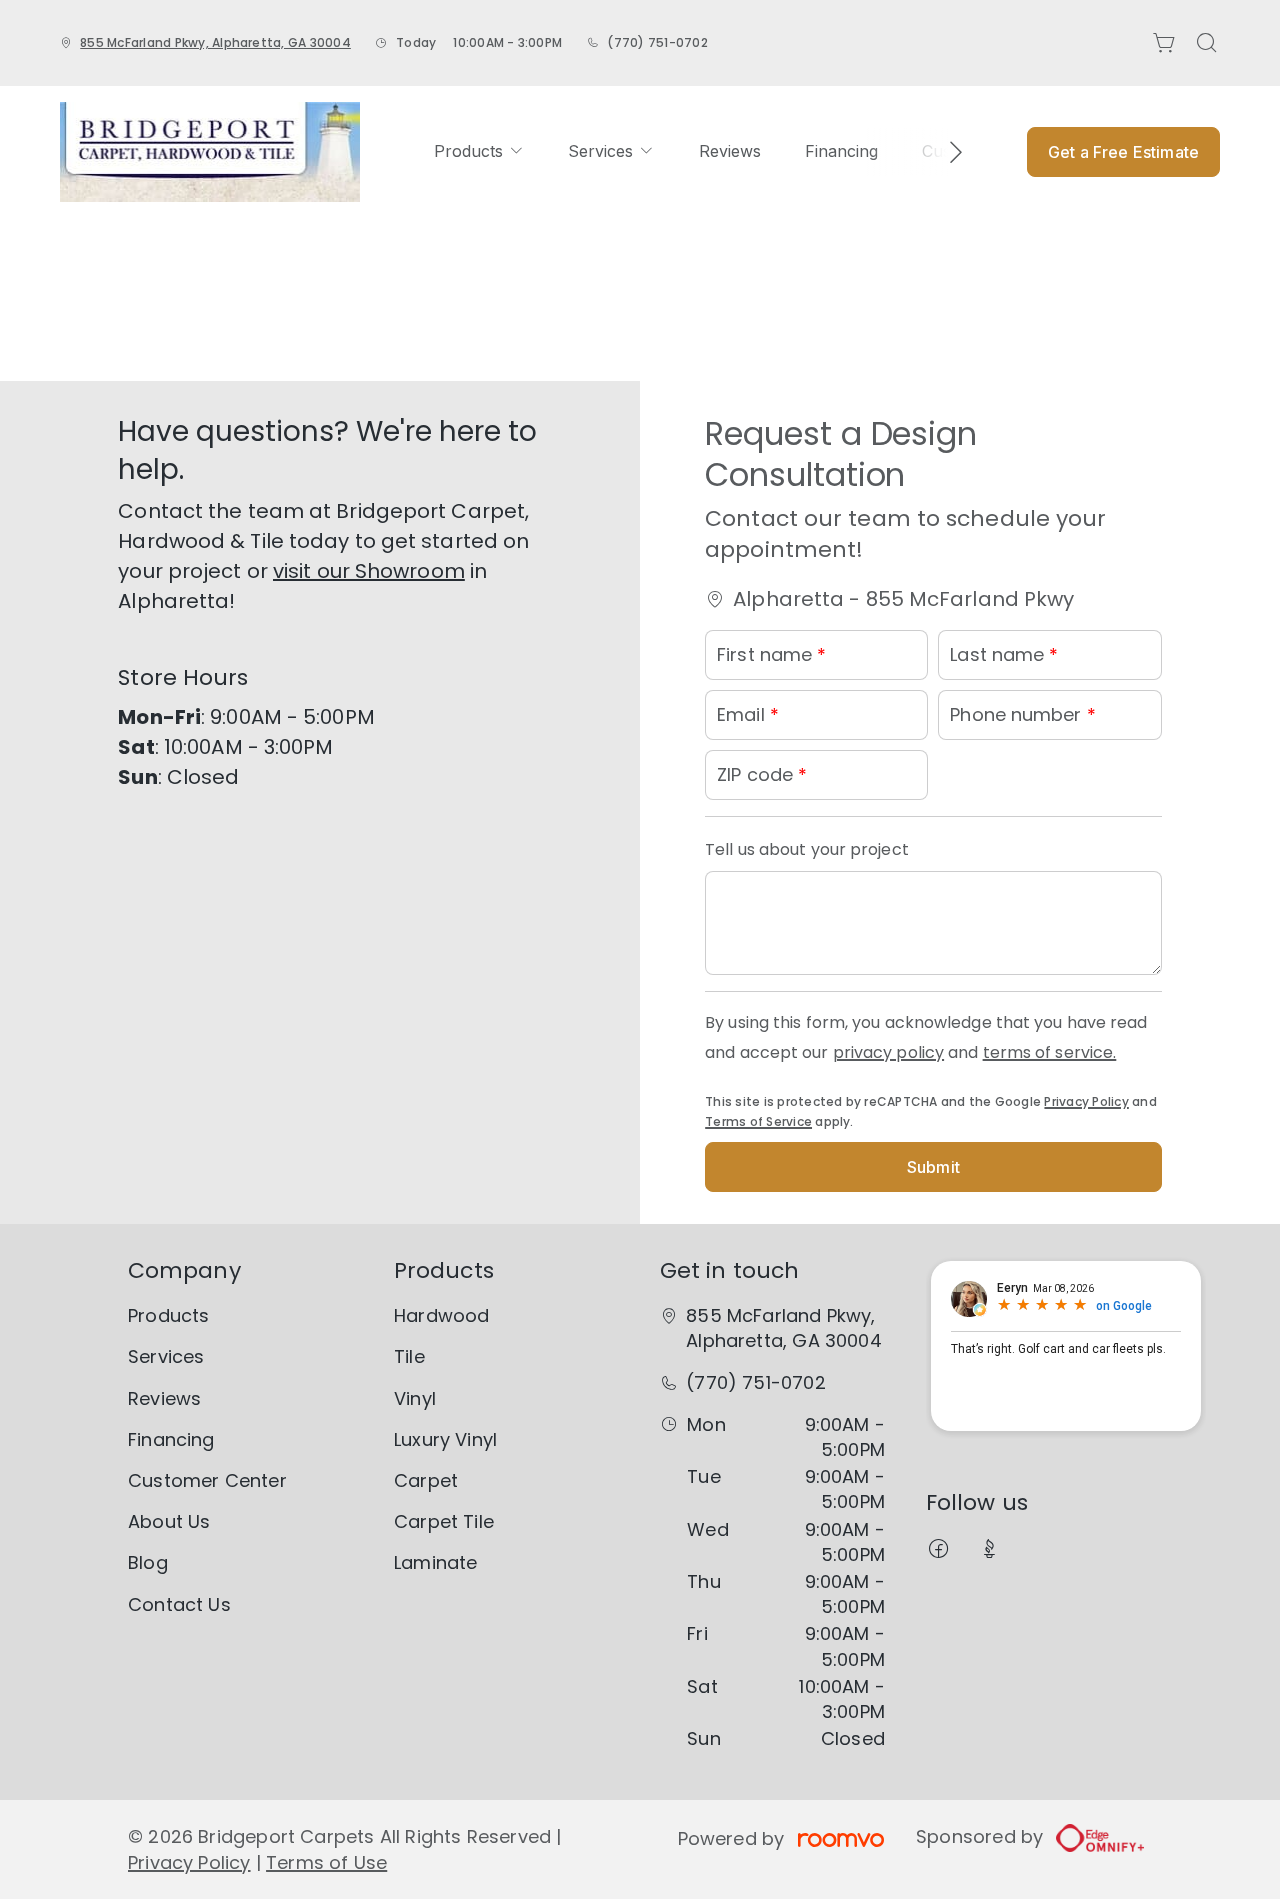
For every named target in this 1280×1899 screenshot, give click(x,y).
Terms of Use (326, 1862)
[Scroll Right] (947, 152)
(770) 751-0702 (657, 42)
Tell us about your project (807, 849)
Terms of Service (758, 1121)
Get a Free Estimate (1123, 152)
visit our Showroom (369, 571)
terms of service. (1050, 1052)
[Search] (1207, 43)
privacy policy (888, 1052)
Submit (933, 1167)
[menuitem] (479, 151)
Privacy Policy (1086, 1101)
